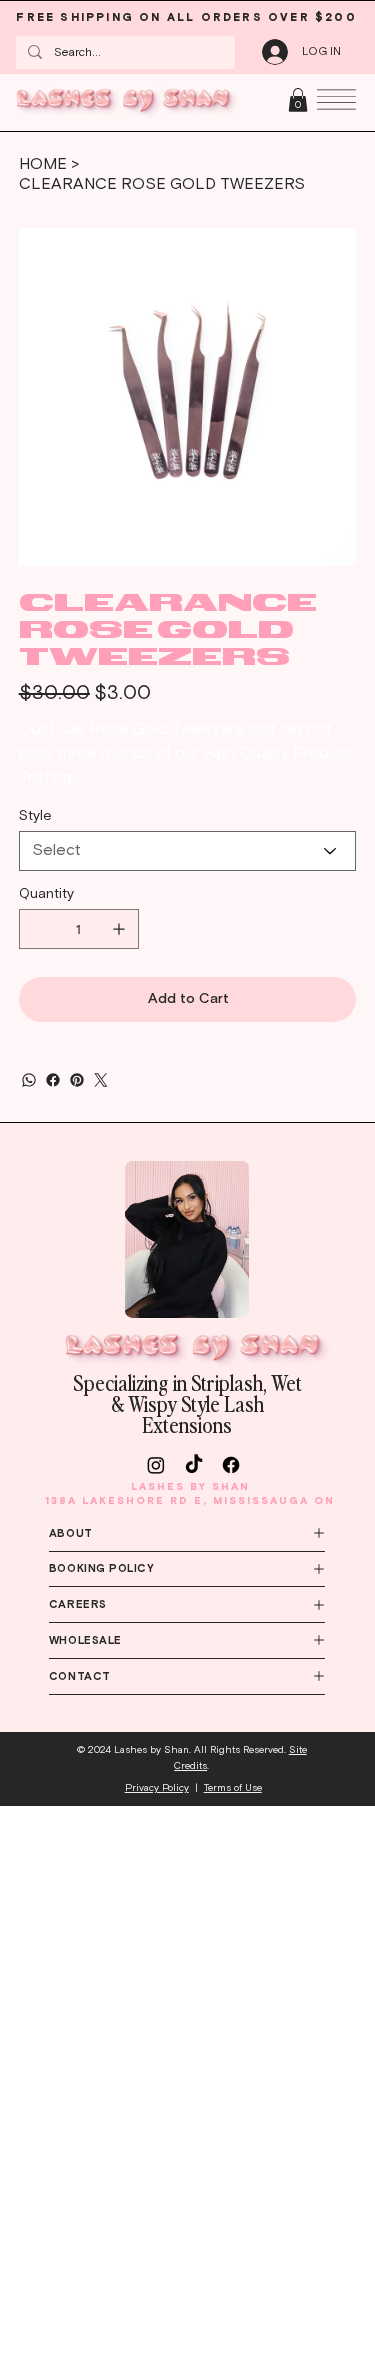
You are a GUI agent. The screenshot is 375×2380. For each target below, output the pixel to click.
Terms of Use (233, 1788)
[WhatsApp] (29, 1080)
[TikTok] (194, 1465)
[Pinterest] (77, 1080)
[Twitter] (101, 1080)
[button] (298, 100)
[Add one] (119, 929)
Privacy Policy (157, 1788)
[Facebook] (53, 1080)
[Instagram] (156, 1465)
